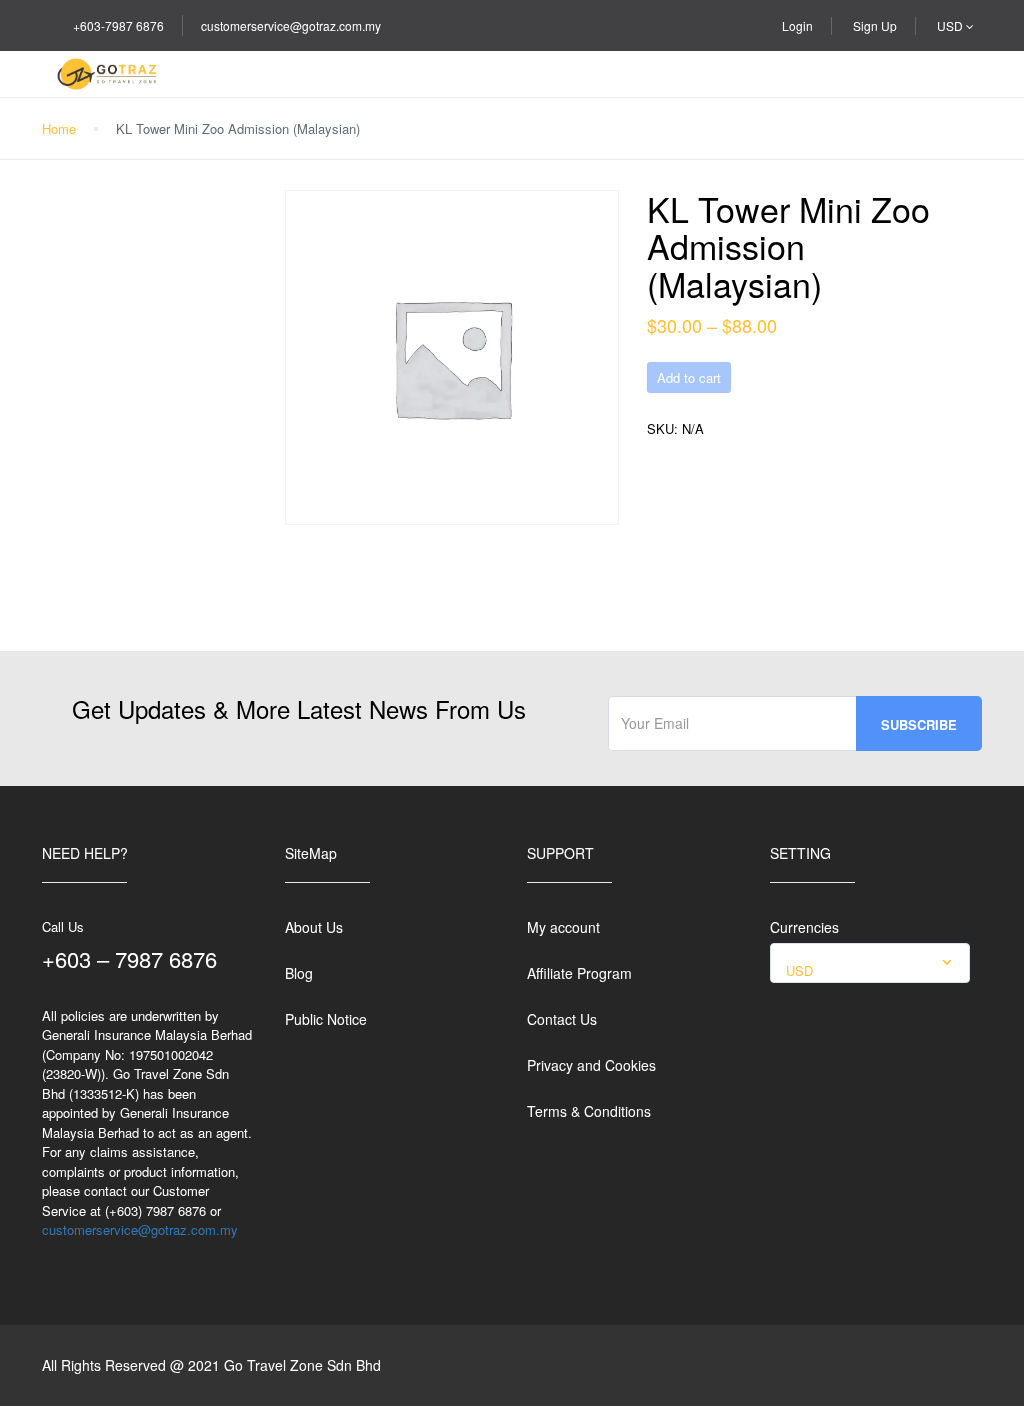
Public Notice (326, 1019)
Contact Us (562, 1019)
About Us (314, 927)
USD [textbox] (799, 970)
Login (797, 25)
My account (563, 927)
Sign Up (875, 25)
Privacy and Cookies (591, 1065)
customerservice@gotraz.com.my (291, 25)
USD (951, 25)
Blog (299, 973)
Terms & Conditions (589, 1111)
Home (59, 128)
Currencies (804, 927)
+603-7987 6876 (118, 25)
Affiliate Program (579, 973)
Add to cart (689, 377)
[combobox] (870, 963)
